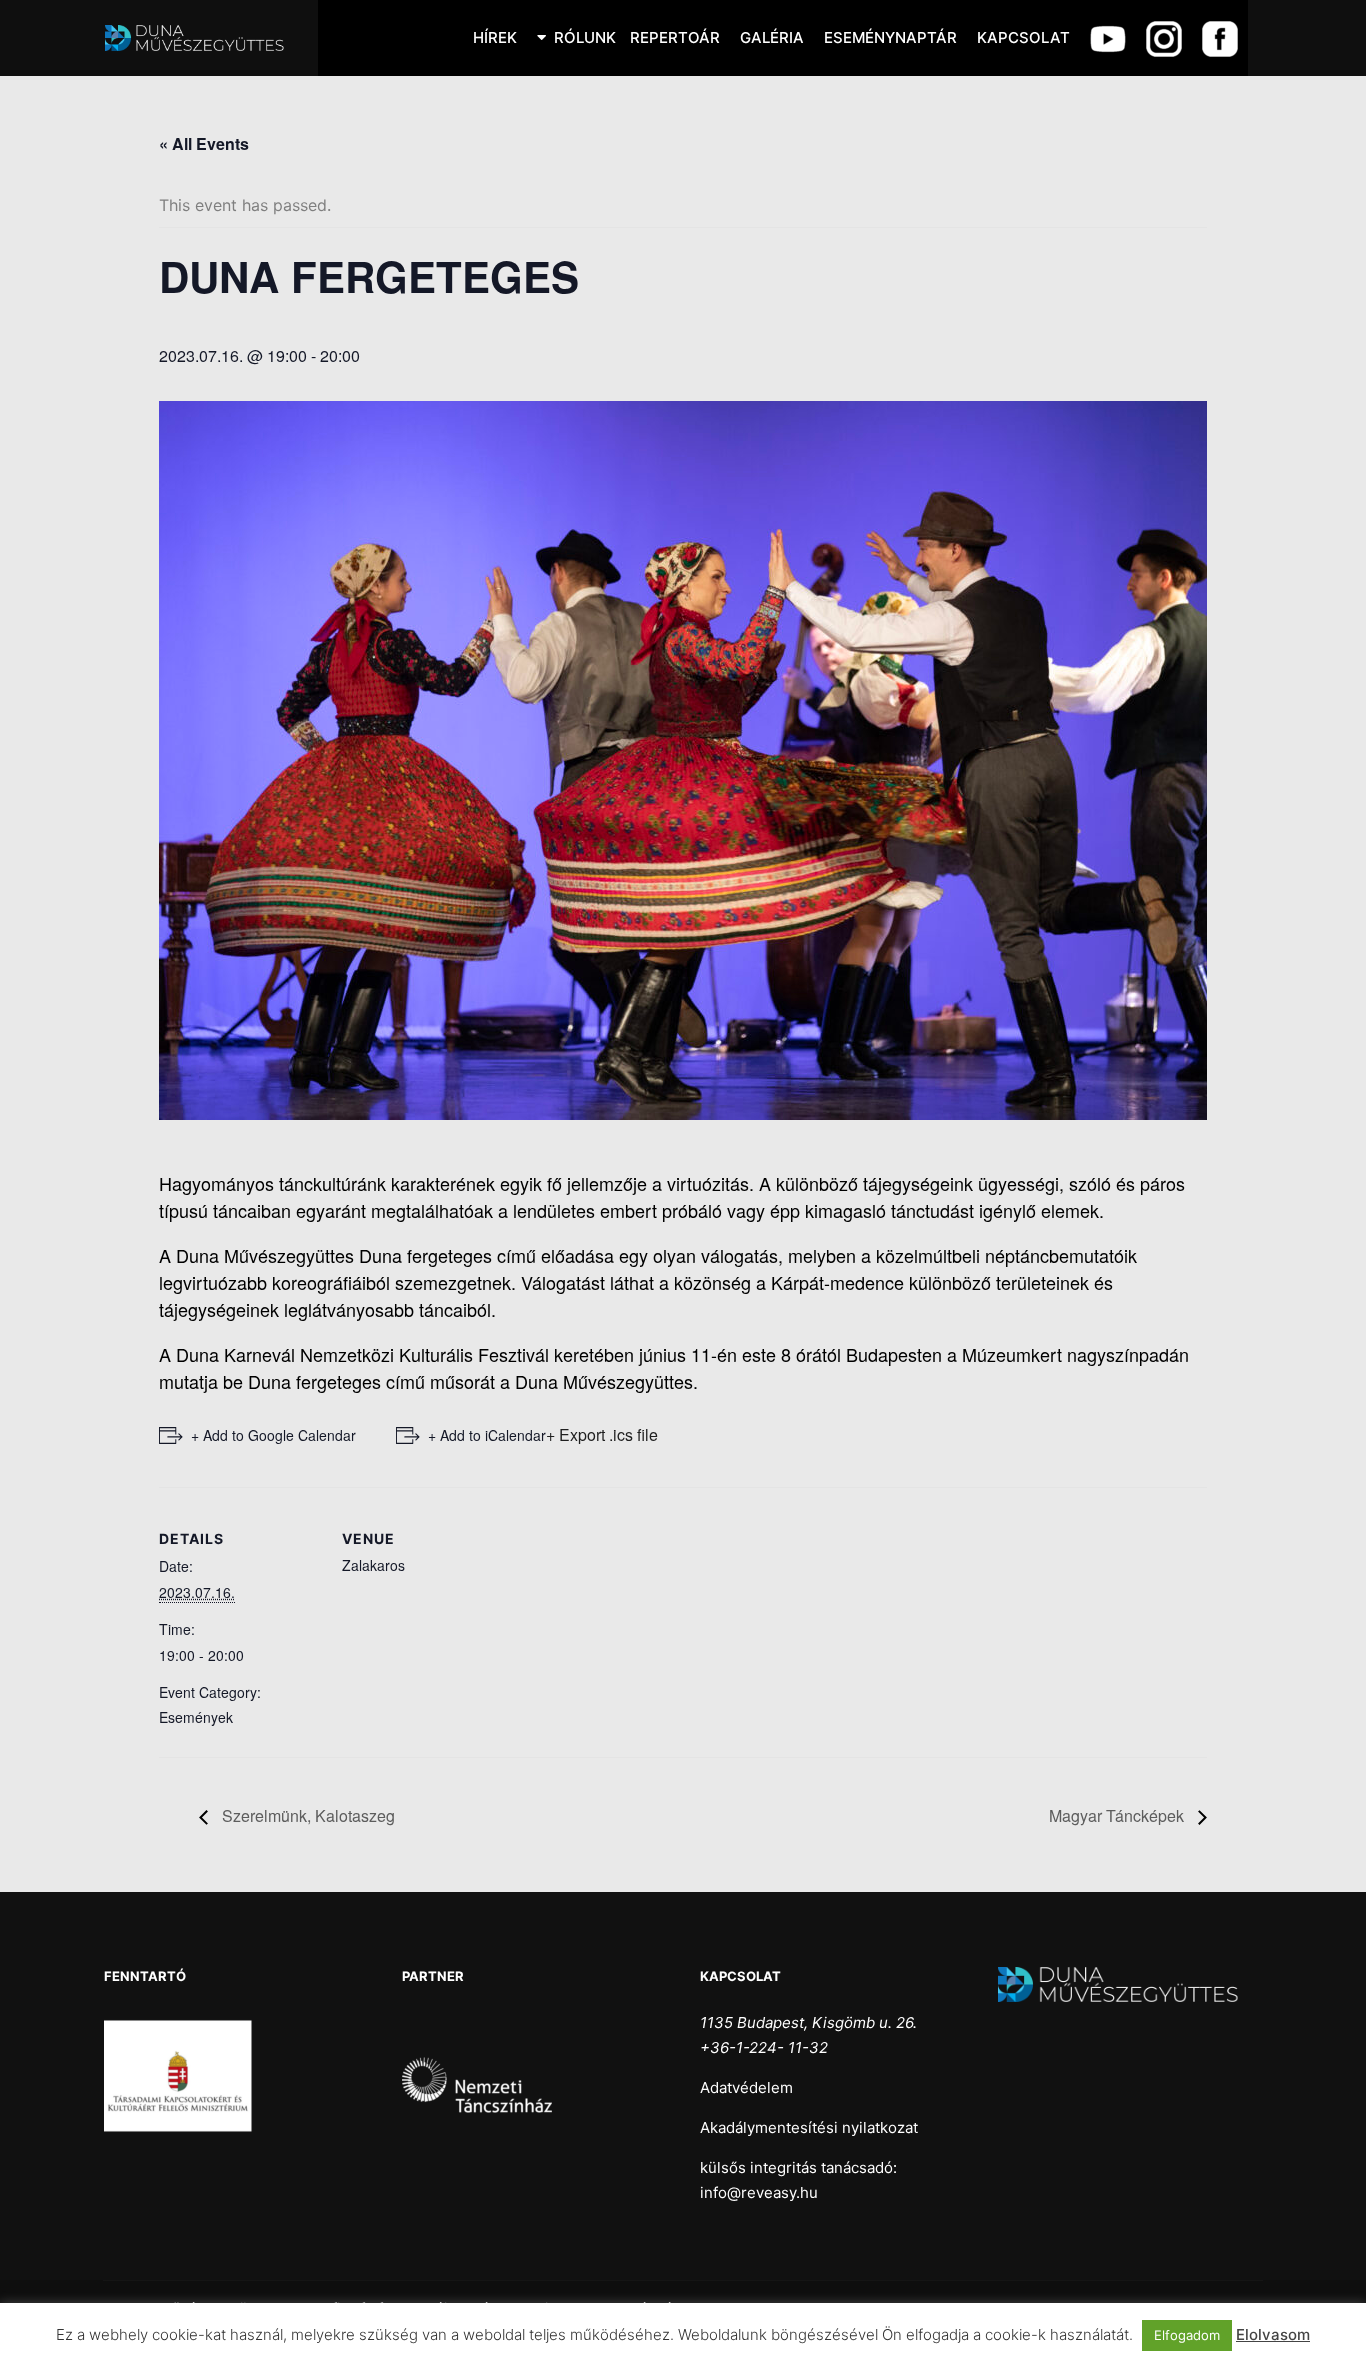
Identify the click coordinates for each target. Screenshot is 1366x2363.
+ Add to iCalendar (487, 1435)
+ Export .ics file (602, 1434)
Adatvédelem (746, 2087)
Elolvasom (1273, 2334)
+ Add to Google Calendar (273, 1435)
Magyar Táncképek (1118, 1815)
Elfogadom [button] (1187, 2335)
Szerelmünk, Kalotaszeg (306, 1815)
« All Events (204, 143)
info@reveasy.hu (759, 2192)
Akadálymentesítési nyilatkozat (809, 2127)
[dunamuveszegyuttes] (203, 38)
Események (196, 1717)
